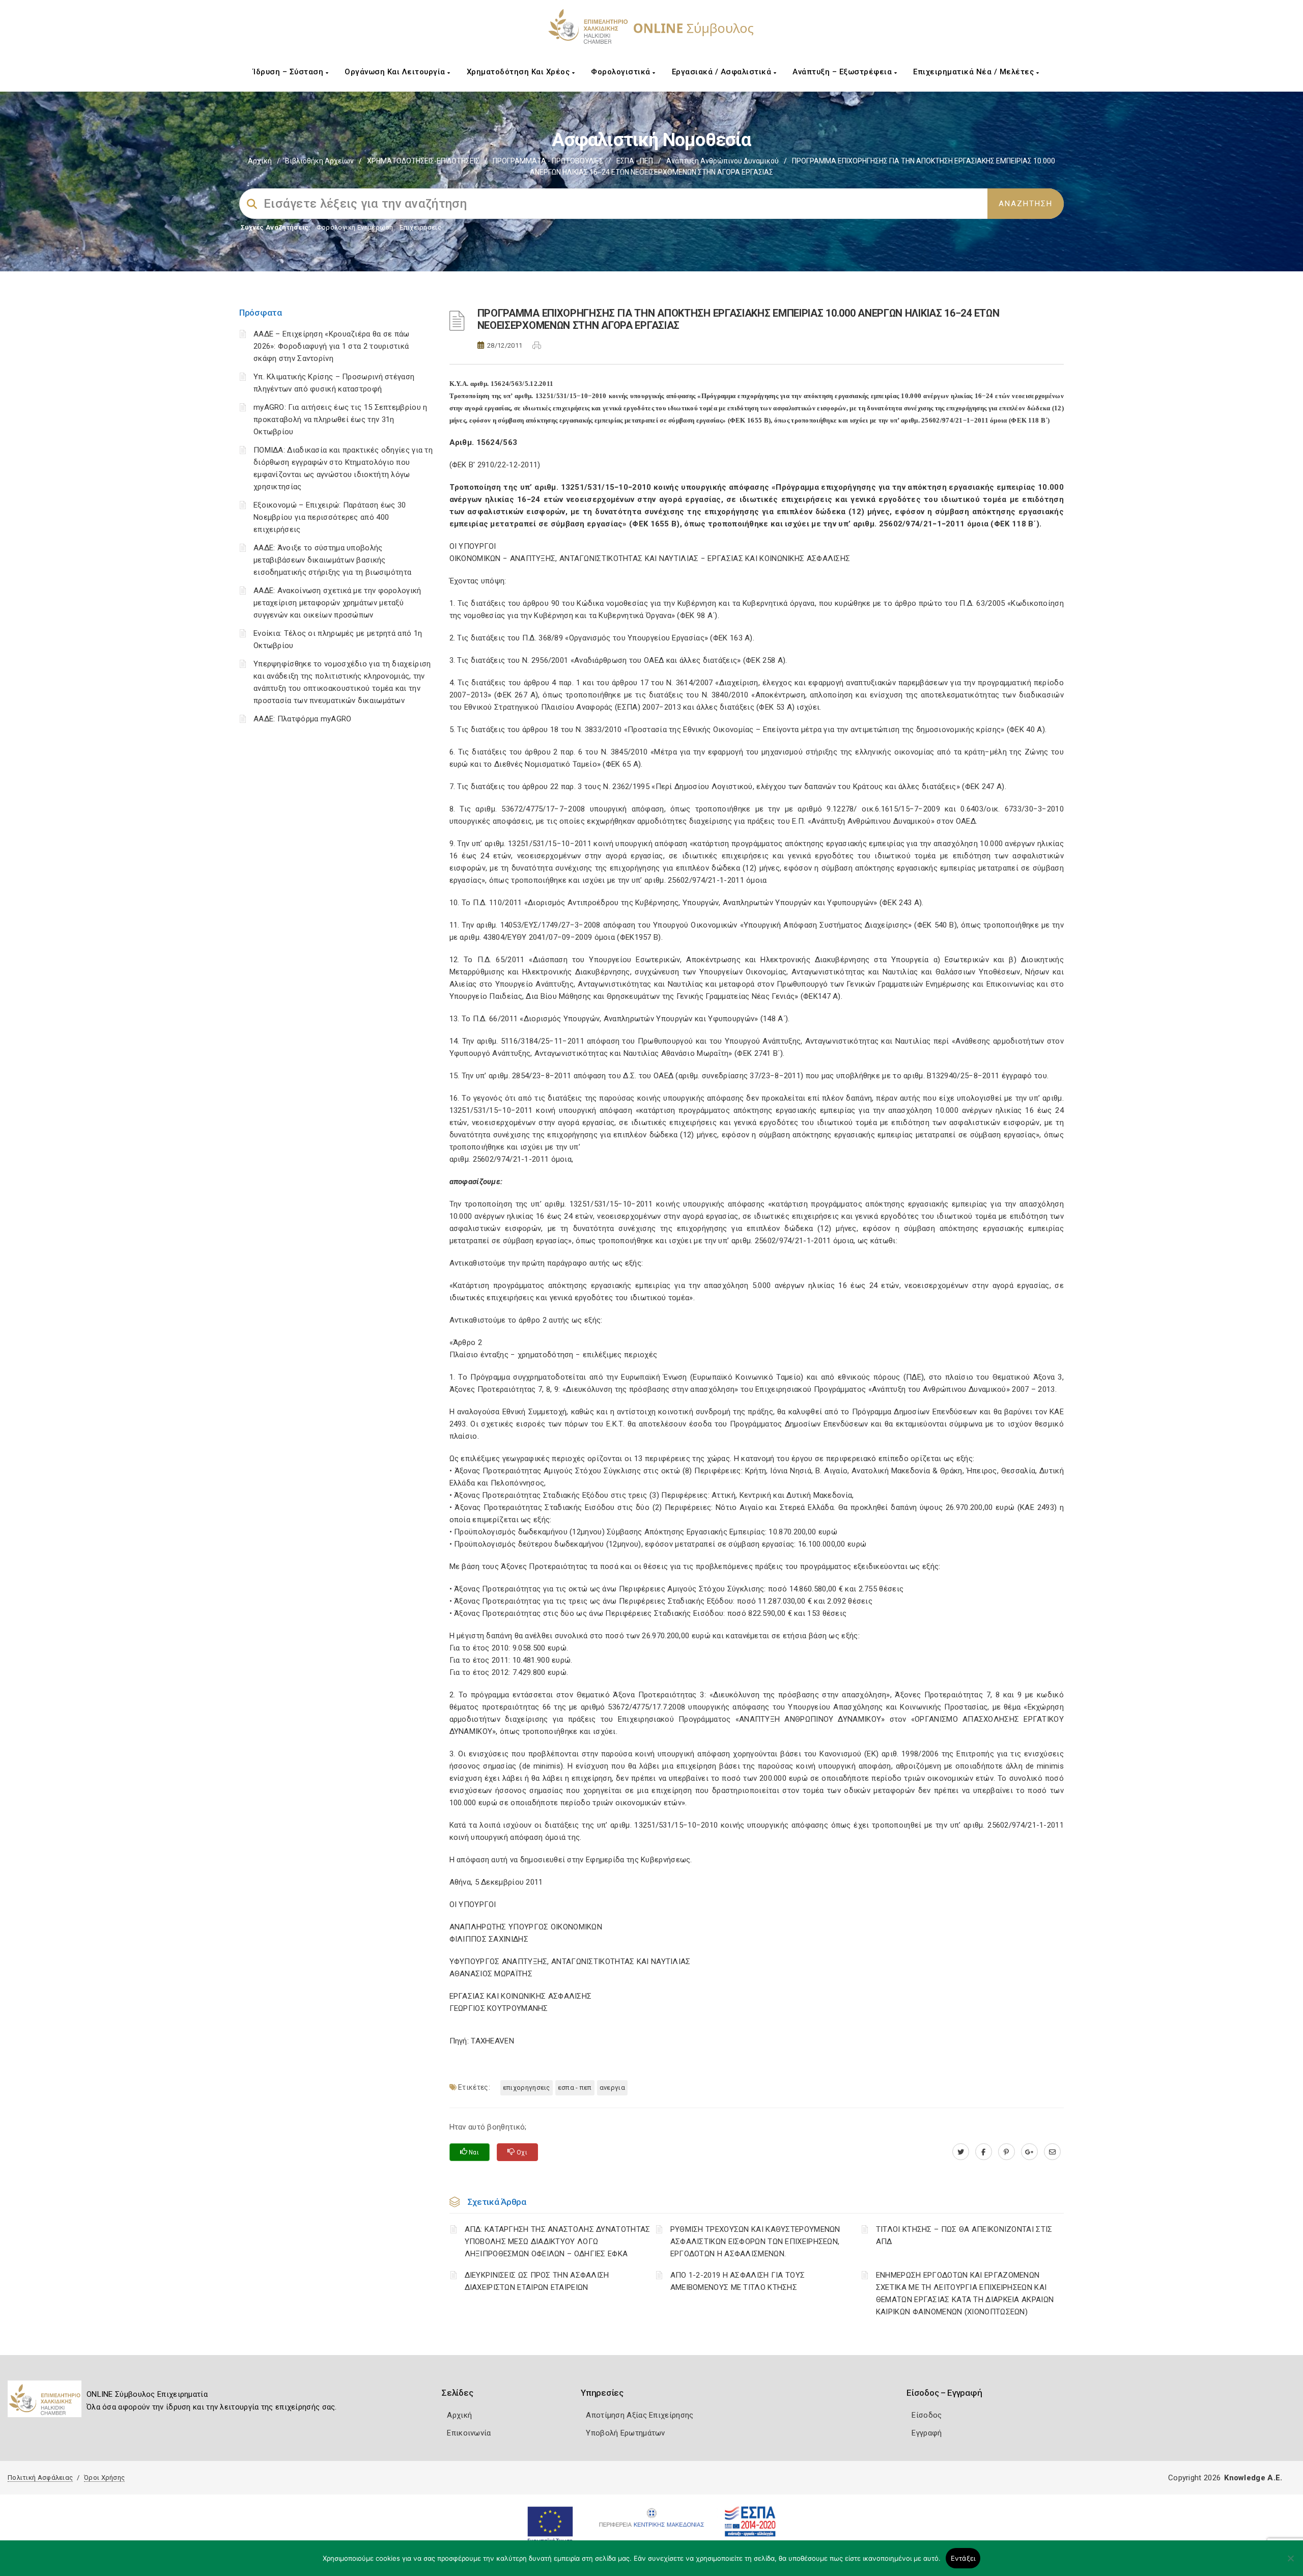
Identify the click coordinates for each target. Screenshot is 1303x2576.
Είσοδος (927, 2415)
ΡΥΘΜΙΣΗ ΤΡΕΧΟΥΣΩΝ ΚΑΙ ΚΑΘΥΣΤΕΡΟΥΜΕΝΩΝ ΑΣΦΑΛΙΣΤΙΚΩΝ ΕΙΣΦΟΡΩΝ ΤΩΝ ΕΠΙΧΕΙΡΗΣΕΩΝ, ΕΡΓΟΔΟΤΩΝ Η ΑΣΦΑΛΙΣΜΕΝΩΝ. (755, 2242)
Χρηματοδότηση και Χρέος (519, 72)
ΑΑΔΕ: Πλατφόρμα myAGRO (303, 719)
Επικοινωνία (469, 2433)
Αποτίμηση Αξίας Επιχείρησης (640, 2415)
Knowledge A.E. (1253, 2478)
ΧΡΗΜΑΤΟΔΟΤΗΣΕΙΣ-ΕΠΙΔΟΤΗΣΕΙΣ (423, 161)
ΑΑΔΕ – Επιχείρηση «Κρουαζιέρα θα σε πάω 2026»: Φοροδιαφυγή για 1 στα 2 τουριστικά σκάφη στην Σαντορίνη (332, 346)
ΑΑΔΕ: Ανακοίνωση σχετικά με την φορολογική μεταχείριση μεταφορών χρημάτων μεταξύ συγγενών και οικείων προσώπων (337, 603)
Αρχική (260, 161)
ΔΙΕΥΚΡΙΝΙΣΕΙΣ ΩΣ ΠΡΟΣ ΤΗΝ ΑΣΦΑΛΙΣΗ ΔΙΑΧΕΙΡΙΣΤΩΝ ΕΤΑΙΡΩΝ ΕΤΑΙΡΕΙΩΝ (537, 2281)
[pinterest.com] (1007, 2152)
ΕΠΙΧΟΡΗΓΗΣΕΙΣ (527, 2088)
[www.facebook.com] (984, 2152)
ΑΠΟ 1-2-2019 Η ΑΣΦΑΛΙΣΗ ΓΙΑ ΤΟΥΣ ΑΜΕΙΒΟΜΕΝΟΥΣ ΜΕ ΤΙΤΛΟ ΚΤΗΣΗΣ (738, 2281)
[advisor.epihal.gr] (1052, 2152)
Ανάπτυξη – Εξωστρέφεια (843, 72)
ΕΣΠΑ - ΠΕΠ (635, 161)
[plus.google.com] (1029, 2152)
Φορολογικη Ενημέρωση (355, 227)
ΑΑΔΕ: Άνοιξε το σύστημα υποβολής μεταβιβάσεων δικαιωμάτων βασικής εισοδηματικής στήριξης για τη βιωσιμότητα (332, 560)
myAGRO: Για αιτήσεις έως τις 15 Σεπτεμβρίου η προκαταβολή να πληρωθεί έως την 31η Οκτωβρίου (341, 419)
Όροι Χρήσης (104, 2477)
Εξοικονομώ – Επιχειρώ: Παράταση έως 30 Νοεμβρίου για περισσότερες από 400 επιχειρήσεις (330, 517)
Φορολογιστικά (622, 72)
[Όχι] (1290, 2563)
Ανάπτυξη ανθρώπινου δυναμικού (723, 161)
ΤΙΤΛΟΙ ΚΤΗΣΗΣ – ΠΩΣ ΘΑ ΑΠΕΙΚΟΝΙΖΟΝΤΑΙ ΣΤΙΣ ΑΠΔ (964, 2235)
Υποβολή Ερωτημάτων (625, 2433)
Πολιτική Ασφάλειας (40, 2477)
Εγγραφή (927, 2433)
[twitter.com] (961, 2152)
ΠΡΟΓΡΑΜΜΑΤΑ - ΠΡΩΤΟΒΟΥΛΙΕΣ (548, 161)
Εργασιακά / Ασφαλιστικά (723, 72)
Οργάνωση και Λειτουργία (396, 72)
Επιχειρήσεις (420, 227)
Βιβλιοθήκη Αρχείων (319, 161)
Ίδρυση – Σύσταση (289, 72)
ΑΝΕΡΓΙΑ (612, 2088)
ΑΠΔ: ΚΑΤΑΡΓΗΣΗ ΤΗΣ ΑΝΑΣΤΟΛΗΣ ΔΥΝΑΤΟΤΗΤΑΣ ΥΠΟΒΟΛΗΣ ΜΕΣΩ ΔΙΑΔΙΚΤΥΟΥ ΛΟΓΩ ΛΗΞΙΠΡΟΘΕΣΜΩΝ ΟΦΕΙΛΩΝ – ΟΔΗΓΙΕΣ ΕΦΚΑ (558, 2242)
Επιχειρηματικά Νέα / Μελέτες (975, 72)
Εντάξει (963, 2558)
